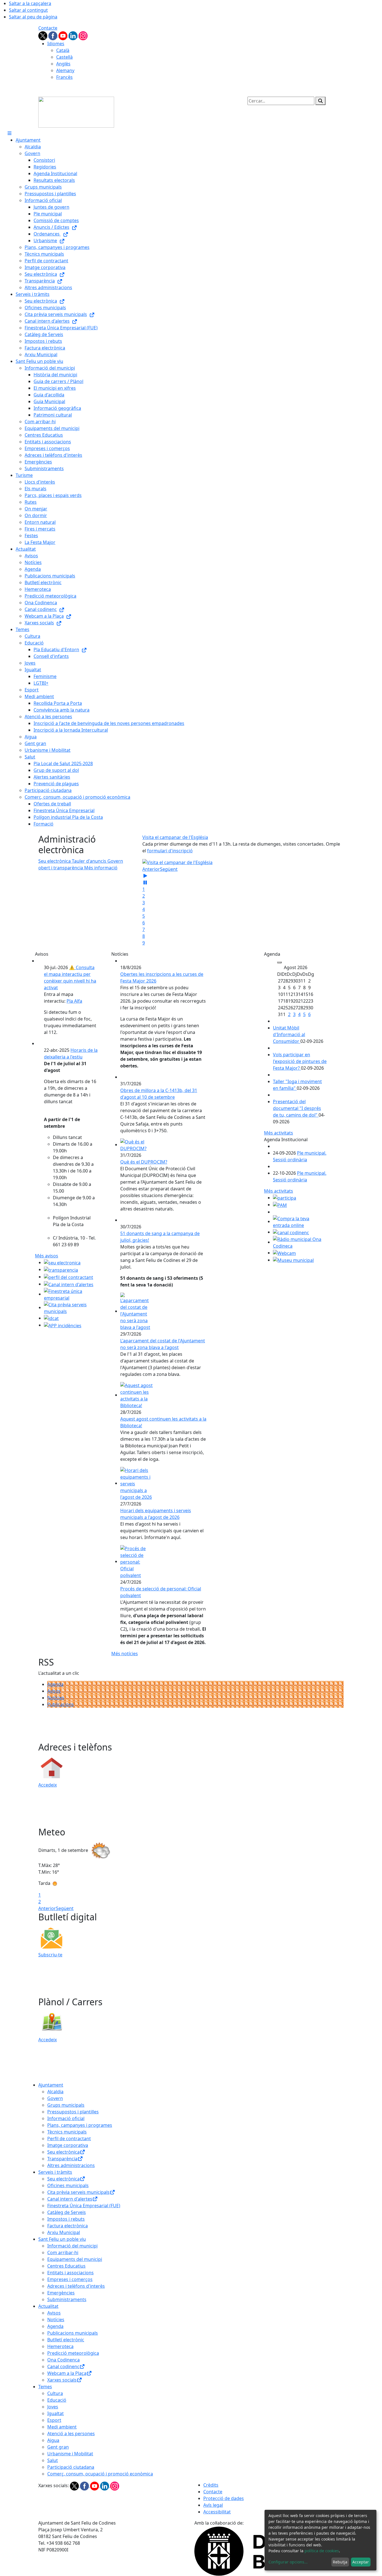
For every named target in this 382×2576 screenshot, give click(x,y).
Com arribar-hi (63, 2252)
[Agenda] (279, 962)
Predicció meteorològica (73, 2353)
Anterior (151, 869)
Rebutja (340, 2562)
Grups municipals (66, 2105)
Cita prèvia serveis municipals (78, 2192)
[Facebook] (53, 35)
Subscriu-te (50, 1955)
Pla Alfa (74, 1001)
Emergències (61, 2293)
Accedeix (48, 1785)
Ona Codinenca (63, 2360)
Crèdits (211, 2485)
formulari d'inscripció (170, 851)
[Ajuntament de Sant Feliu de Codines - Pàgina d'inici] (76, 112)
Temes (45, 2387)
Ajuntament (51, 2085)
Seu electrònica (63, 2152)
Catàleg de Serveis (67, 2212)
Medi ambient (62, 2427)
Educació (57, 2400)
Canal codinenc (63, 2366)
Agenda (55, 1684)
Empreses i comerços (70, 2279)
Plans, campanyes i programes (80, 2125)
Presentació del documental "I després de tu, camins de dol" (297, 1108)
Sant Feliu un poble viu (62, 2239)
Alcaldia (55, 2092)
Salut (53, 2460)
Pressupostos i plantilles (73, 2112)
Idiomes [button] (56, 44)
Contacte (48, 28)
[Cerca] (320, 101)
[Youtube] (63, 35)
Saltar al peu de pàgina (33, 17)
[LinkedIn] (74, 35)
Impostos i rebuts (66, 2219)
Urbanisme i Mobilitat (70, 2454)
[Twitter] (43, 35)
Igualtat (56, 2413)
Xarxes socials (62, 2380)
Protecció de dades (224, 2498)
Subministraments (67, 2299)
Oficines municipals (68, 2185)
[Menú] (10, 133)
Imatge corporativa (68, 2145)
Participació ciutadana (71, 2467)
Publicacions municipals (73, 2333)
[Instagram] (83, 35)
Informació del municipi (72, 2246)
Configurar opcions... (288, 2562)
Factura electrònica (68, 2226)
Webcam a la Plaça (67, 2373)
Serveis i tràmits (55, 2172)
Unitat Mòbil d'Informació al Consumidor (289, 1034)
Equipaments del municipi (75, 2259)
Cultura (55, 2393)
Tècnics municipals (67, 2132)
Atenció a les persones (71, 2434)
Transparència (62, 2159)
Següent (169, 869)
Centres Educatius (66, 2266)
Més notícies (125, 1654)
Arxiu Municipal (64, 2232)
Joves (53, 2407)
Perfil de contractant (69, 2139)
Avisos (54, 1691)
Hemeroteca (60, 2346)
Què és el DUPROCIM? (144, 1162)
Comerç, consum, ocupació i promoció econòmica (100, 2474)
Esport (54, 2420)
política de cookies (322, 2551)
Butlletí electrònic (66, 2340)
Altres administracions (71, 2165)
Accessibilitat (217, 2512)
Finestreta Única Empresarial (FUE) (84, 2206)
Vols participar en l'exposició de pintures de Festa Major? (300, 1061)
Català (63, 50)
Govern (55, 2098)
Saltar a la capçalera (30, 3)
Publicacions (61, 1704)
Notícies (56, 1698)
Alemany (65, 70)
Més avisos (47, 1256)
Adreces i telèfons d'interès (76, 2286)
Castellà (64, 57)
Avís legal (213, 2505)
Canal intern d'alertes (70, 2199)
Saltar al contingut (28, 10)
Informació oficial (66, 2118)
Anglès (63, 64)
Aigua (53, 2440)
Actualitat (48, 2306)
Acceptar (361, 2562)
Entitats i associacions (70, 2273)
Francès (64, 77)
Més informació (101, 868)
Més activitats (279, 1133)
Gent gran (58, 2447)
